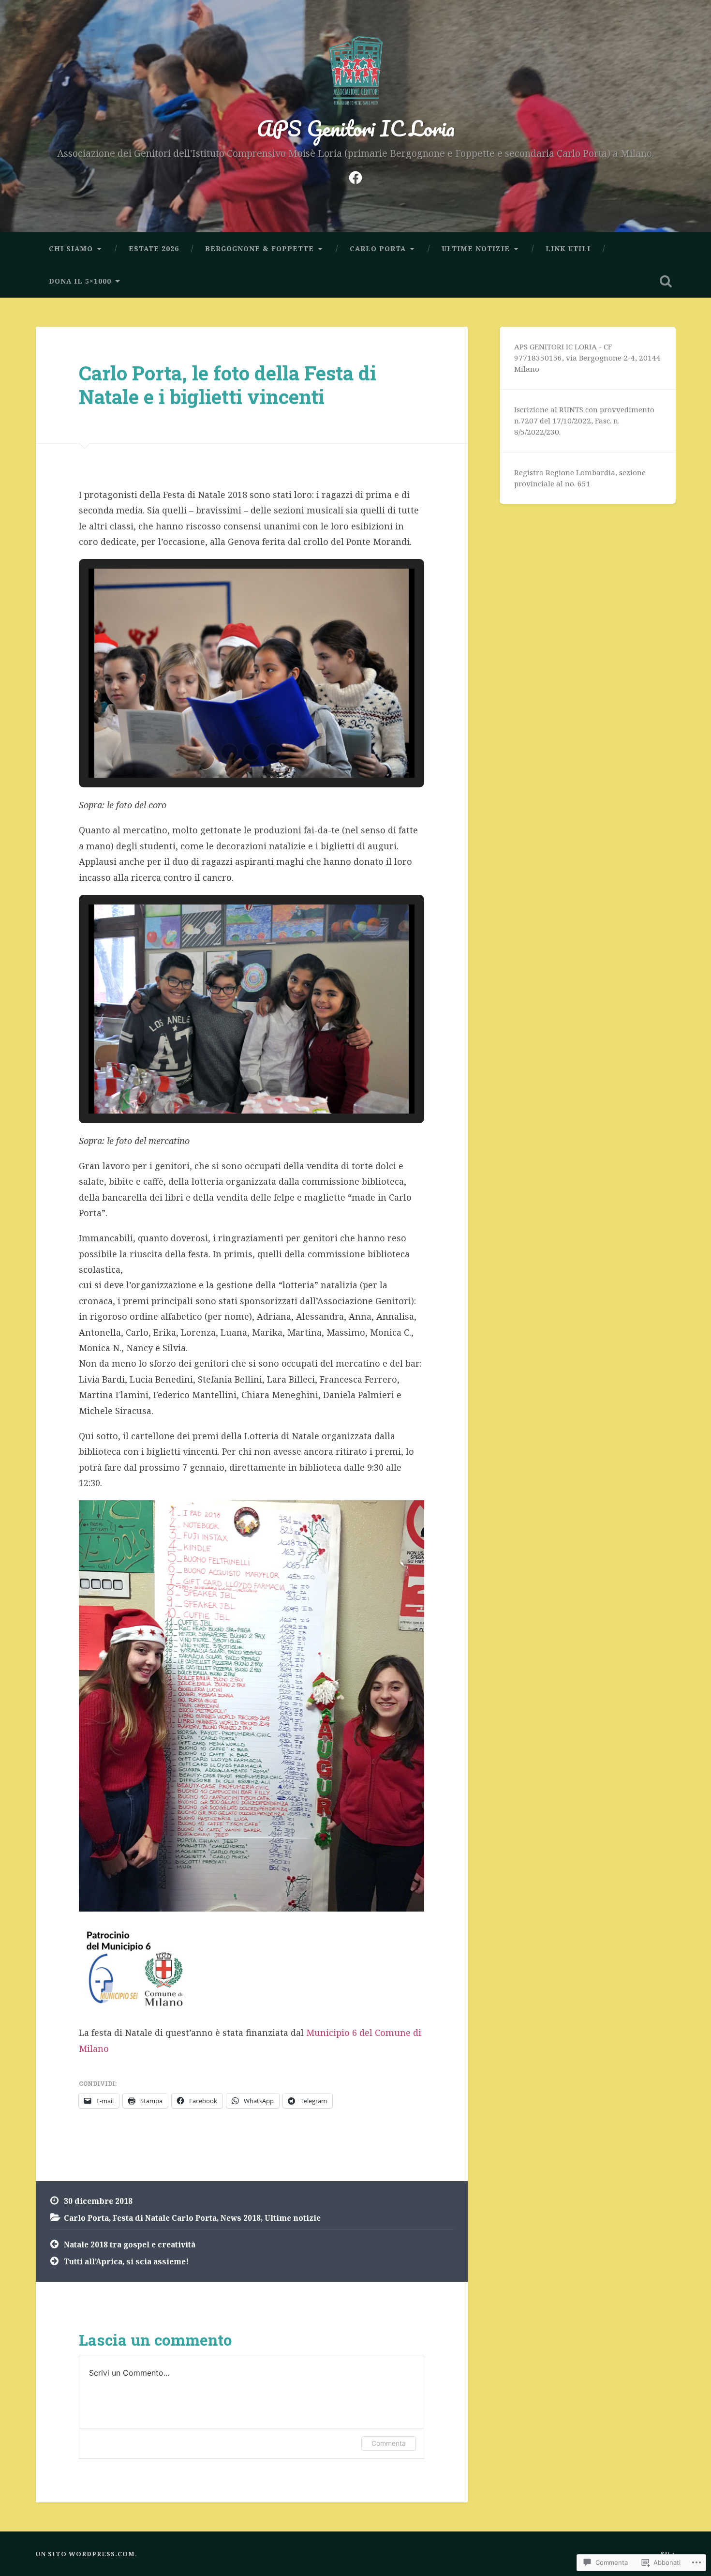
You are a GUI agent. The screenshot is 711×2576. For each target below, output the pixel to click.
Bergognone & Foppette (259, 249)
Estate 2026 (154, 249)
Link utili (568, 249)
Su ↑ (668, 2554)
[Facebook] (355, 175)
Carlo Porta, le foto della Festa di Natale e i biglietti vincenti (228, 385)
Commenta (389, 2443)
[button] (229, 752)
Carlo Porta (378, 249)
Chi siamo (71, 249)
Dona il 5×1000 (80, 281)
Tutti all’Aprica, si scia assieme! (126, 2261)
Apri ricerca (666, 281)
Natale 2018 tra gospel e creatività (130, 2245)
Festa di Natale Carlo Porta (165, 2218)
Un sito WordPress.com (85, 2554)
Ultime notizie (476, 249)
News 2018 (241, 2218)
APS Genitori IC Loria (356, 128)
